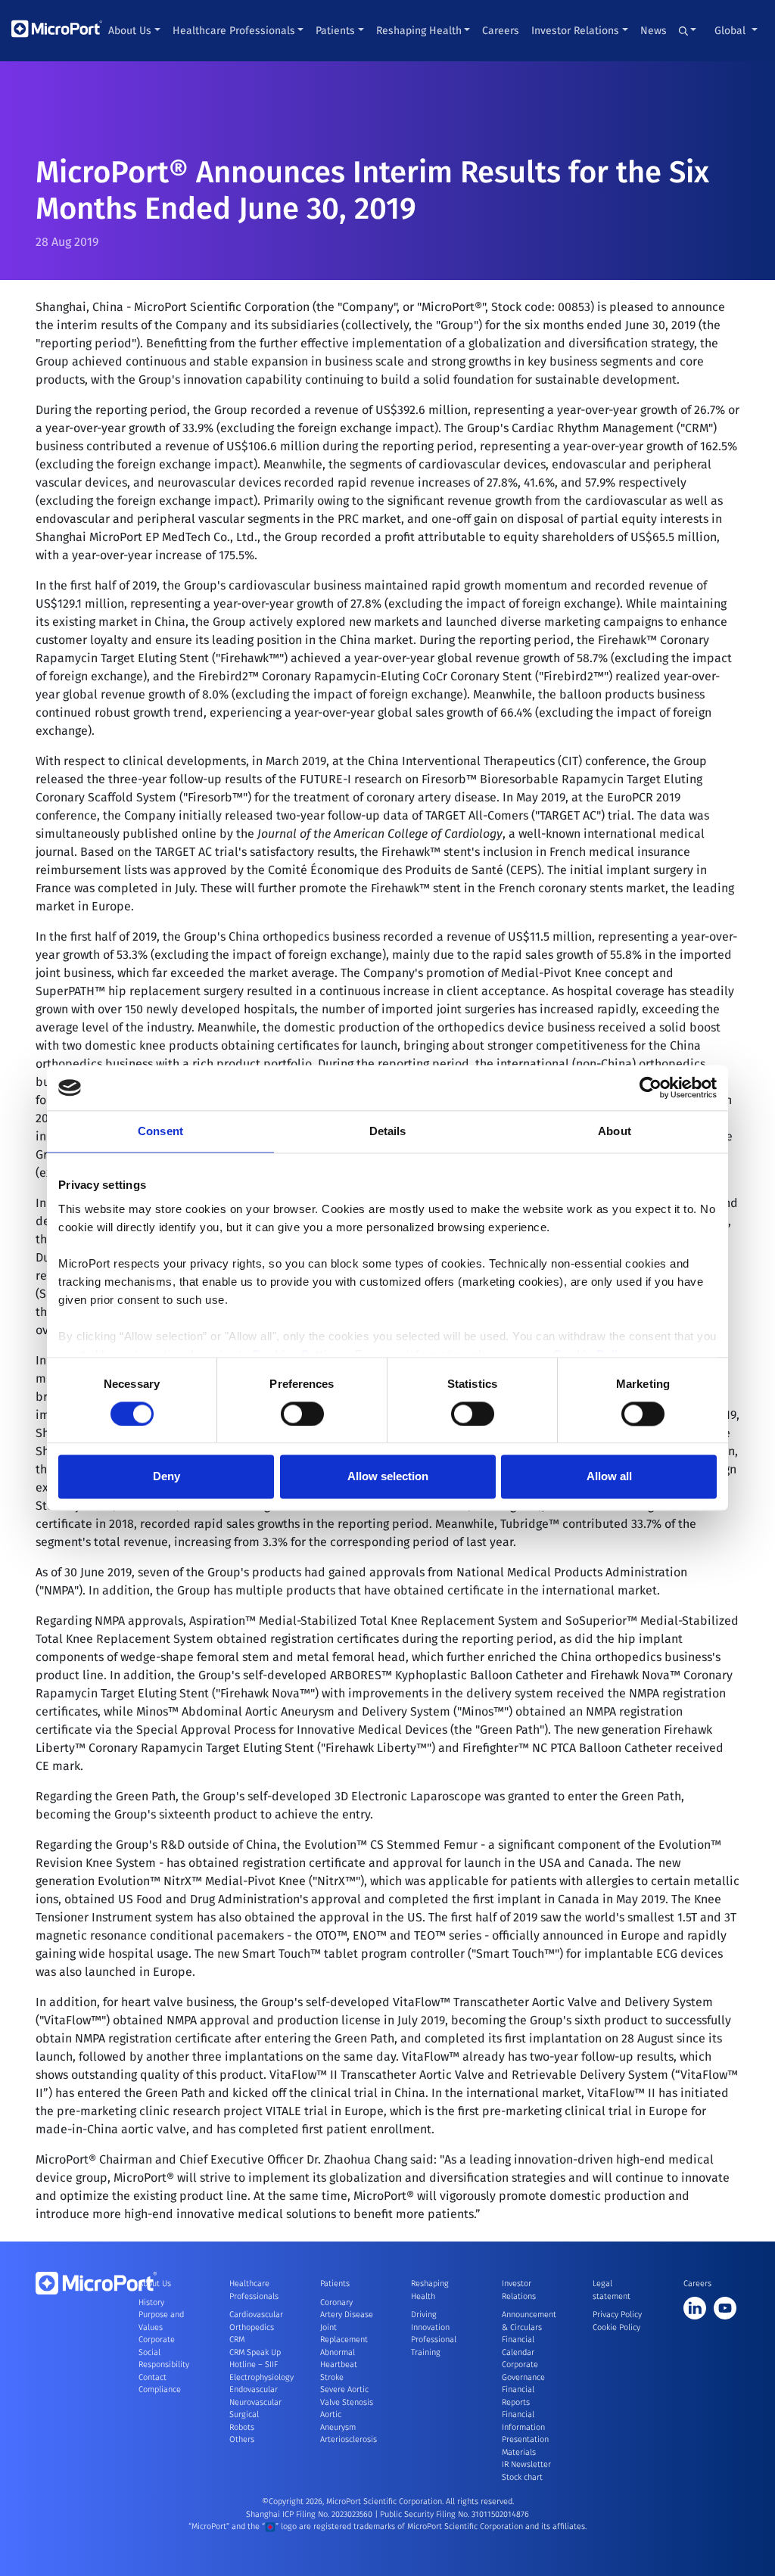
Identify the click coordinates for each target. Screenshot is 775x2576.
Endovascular (254, 2389)
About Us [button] (130, 31)
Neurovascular (255, 2402)
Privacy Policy (617, 2315)
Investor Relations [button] (575, 31)
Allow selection (388, 1477)
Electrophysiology (261, 2377)
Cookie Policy (616, 2327)
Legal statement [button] (612, 2290)
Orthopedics (252, 2327)
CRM (237, 2340)
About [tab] (615, 1131)
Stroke (332, 2377)
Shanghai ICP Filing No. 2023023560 (310, 2514)
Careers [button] (501, 31)
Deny (167, 1477)
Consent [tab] (160, 1131)
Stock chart (522, 2477)
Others (242, 2439)
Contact (153, 2377)
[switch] (302, 1414)
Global (731, 31)
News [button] (654, 31)
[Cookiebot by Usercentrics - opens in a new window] (651, 1087)
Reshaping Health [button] (419, 31)
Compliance (160, 2389)
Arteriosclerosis (349, 2439)
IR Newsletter (526, 2464)
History (151, 2302)
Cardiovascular (256, 2315)
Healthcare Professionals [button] (234, 31)
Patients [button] (335, 31)
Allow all (609, 1477)
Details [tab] (388, 1131)
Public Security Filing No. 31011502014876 (454, 2514)
